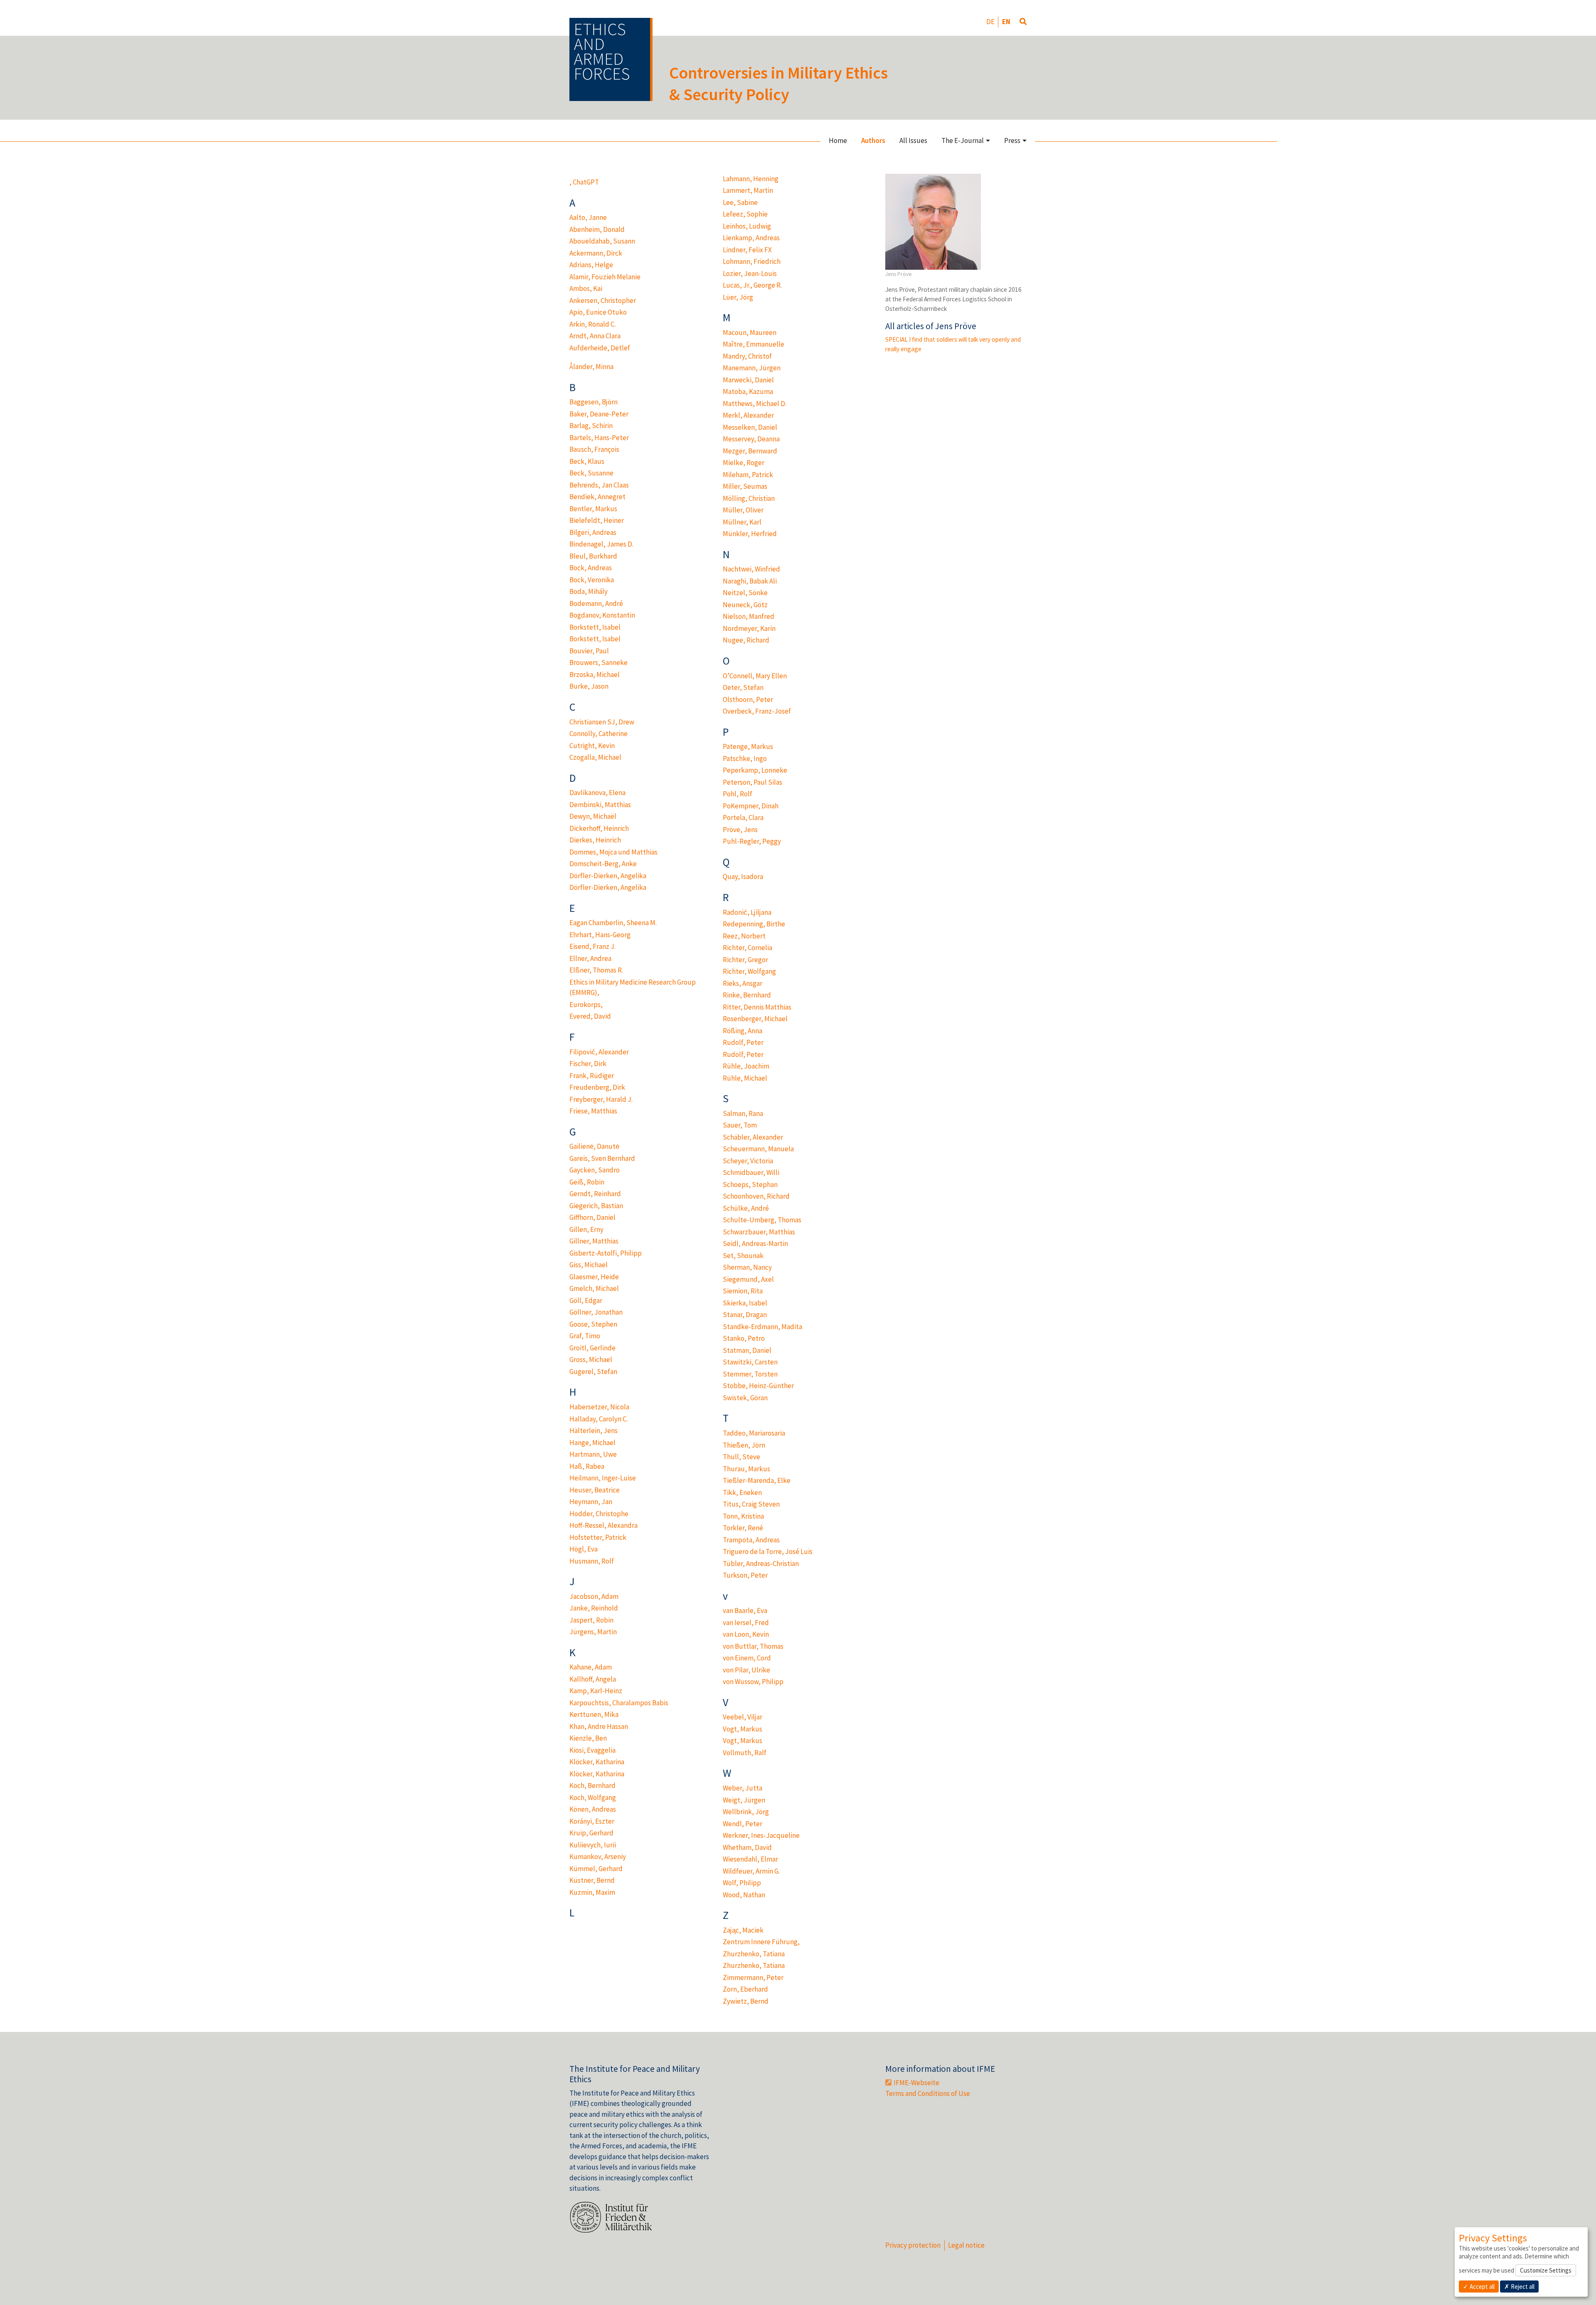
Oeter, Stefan (743, 687)
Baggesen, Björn (594, 402)
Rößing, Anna (743, 1031)
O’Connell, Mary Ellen (755, 676)
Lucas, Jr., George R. (752, 285)
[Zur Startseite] (611, 59)
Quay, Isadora (743, 877)
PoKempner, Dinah (751, 806)
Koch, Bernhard (592, 1785)
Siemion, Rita (743, 1291)
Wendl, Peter (743, 1824)
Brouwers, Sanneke (598, 662)
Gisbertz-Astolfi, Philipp (606, 1253)
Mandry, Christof (747, 356)
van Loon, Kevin (746, 1634)
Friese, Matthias (593, 1111)
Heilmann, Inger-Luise (603, 1478)
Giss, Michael (589, 1265)
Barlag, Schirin (591, 426)
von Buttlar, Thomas (753, 1646)
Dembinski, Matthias (600, 805)
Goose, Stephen (593, 1324)
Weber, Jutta (743, 1788)
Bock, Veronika (592, 580)
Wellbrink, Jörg (746, 1812)
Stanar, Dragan (745, 1315)
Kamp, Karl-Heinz (596, 1691)
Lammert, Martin (748, 190)
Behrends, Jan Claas (599, 485)
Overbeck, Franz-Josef (757, 711)
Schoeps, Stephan (750, 1185)
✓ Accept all (1479, 2287)
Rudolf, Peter (743, 1042)
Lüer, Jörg (738, 297)
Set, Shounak (743, 1256)
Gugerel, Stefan (593, 1372)
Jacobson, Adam (594, 1596)
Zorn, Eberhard (745, 1989)
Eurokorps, (586, 1005)
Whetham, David (747, 1847)
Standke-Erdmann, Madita (762, 1327)
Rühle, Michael (745, 1078)
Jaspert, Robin (591, 1620)
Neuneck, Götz (745, 605)
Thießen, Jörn (744, 1445)
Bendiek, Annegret (597, 497)
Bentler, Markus (593, 509)
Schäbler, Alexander (753, 1137)
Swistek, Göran (745, 1398)
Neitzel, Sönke (745, 593)
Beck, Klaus (587, 461)
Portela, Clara (743, 818)
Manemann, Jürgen (752, 368)
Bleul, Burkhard (593, 556)
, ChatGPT (584, 182)
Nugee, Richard (746, 640)
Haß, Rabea (587, 1466)
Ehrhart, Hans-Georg (600, 935)
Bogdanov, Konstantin (602, 615)
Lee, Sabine (740, 202)
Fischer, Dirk (588, 1064)
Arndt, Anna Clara (595, 336)
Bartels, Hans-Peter (599, 438)
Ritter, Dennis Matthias (757, 1007)
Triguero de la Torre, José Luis (768, 1551)
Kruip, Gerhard (591, 1833)
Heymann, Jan (591, 1502)
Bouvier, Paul (589, 651)
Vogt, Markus (743, 1729)
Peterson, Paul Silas (752, 782)
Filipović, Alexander (599, 1052)
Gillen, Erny (586, 1229)
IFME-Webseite (916, 2083)
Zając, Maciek (743, 1930)
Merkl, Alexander (748, 415)
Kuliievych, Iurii (593, 1845)
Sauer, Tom (740, 1125)
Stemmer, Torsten (750, 1374)
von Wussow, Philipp (753, 1682)
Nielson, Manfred (749, 616)
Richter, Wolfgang (749, 971)
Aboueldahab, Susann (602, 241)
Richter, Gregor (745, 960)
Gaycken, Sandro (595, 1170)
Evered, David (590, 1016)
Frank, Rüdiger (592, 1076)
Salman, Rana (743, 1113)
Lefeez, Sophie (745, 214)
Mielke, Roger (744, 463)
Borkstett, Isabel (595, 627)
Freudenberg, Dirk (597, 1087)
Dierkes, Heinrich (595, 840)
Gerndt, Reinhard (595, 1194)
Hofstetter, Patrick (598, 1537)
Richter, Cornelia (748, 948)
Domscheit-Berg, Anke (603, 864)
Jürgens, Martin (593, 1632)
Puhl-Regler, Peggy (752, 841)
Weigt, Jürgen (744, 1800)
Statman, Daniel (747, 1350)
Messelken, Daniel (750, 427)
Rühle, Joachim (746, 1066)
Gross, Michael (591, 1359)
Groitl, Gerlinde (592, 1348)
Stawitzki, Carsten (750, 1362)
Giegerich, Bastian (596, 1206)
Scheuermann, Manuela (758, 1149)
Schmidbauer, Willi (751, 1172)
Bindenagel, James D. (601, 544)
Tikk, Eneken (742, 1492)
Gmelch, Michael (594, 1288)
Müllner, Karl (742, 522)
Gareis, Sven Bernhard (602, 1158)
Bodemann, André (596, 603)
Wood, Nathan (744, 1895)
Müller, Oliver (743, 510)
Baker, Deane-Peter (599, 414)
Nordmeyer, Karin (749, 628)
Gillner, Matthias (594, 1241)
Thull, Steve (741, 1457)
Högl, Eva (584, 1549)
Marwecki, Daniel (748, 380)
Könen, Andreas (593, 1809)
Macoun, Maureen (750, 332)
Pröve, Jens (740, 830)
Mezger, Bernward (750, 451)
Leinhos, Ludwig (747, 226)
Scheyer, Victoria (748, 1161)
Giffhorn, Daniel (592, 1217)
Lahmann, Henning (751, 179)
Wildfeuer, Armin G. (751, 1871)
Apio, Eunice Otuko (598, 312)
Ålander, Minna (591, 367)
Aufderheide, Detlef (600, 348)
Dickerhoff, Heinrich (599, 828)
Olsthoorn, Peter (748, 699)
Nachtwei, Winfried (751, 569)
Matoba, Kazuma (748, 392)
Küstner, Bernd (592, 1880)
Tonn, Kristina (743, 1516)
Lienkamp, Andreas (751, 238)
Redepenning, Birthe (754, 924)
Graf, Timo (585, 1336)
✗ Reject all (1519, 2287)
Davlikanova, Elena (597, 793)
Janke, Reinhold (594, 1608)
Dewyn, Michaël (593, 816)
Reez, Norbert (744, 936)
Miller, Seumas (745, 486)
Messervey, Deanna (751, 439)
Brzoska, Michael (595, 675)
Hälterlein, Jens (594, 1431)
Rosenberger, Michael (755, 1019)
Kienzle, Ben (588, 1738)
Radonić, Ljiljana (747, 912)
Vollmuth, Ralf (745, 1753)
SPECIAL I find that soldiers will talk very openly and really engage (953, 344)
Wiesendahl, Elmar (750, 1859)
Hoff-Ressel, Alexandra (603, 1525)
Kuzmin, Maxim (592, 1892)
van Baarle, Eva (745, 1611)
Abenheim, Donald (597, 229)
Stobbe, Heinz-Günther (758, 1386)
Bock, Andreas (591, 568)
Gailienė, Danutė (594, 1146)
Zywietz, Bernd (746, 2001)
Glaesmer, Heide (594, 1277)
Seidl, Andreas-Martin (755, 1244)
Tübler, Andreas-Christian (761, 1564)
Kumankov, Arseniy (598, 1857)
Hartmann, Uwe (593, 1454)
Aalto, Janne (588, 217)
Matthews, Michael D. (755, 404)
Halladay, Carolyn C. (598, 1419)
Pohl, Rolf (738, 794)
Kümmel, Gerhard (596, 1869)
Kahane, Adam (591, 1667)
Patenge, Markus (748, 746)
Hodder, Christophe (599, 1514)
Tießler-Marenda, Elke (757, 1480)
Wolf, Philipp (742, 1883)
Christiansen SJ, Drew (602, 722)
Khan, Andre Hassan (599, 1726)
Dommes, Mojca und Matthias (613, 852)
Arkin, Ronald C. (592, 324)
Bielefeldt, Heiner (597, 520)
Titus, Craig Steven (751, 1504)
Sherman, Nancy (747, 1267)
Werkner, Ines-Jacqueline (761, 1835)
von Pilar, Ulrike (746, 1670)
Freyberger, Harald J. (601, 1099)
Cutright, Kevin (592, 746)
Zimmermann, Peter (753, 1977)
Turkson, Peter (745, 1575)
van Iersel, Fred (746, 1623)
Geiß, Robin (587, 1182)
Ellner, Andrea (590, 958)
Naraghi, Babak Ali (750, 581)
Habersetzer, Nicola (599, 1407)
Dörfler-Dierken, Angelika (608, 876)
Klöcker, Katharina (597, 1762)
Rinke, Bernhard (747, 995)
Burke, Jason (589, 686)
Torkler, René (743, 1528)
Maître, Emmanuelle (754, 344)
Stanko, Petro (744, 1338)
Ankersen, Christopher (603, 300)
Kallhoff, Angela (593, 1679)
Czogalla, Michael (595, 757)
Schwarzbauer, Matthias (759, 1232)
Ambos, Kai (586, 288)
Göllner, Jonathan (596, 1312)
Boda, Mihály (589, 591)
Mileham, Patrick (748, 475)
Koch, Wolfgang (593, 1798)
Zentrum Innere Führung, (761, 1942)
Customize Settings (1546, 2270)
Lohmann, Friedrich (752, 261)
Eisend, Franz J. (592, 946)
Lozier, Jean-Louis (750, 273)
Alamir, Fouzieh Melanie (605, 277)
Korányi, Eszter (592, 1821)
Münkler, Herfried (750, 534)
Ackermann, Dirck (596, 253)
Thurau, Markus (746, 1469)
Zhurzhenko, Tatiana (754, 1954)
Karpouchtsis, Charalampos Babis (619, 1703)
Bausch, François (594, 449)
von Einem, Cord (747, 1658)
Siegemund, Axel (748, 1279)
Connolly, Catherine (598, 734)
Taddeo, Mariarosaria (754, 1433)
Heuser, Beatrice (595, 1490)
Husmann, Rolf (592, 1561)
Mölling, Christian (749, 498)
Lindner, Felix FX (747, 250)
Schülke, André (746, 1208)
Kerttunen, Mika (594, 1714)
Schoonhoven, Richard (756, 1196)
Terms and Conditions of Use (928, 2093)
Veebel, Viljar (743, 1717)
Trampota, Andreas (751, 1540)
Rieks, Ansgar (743, 983)
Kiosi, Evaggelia (592, 1750)
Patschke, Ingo (745, 758)
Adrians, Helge (591, 265)
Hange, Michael (592, 1443)
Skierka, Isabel (745, 1303)
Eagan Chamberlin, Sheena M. (613, 923)
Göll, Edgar (586, 1300)
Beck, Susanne (591, 473)
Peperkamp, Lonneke (755, 770)
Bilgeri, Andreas (593, 532)
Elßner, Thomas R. (596, 970)
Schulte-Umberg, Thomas (762, 1220)
